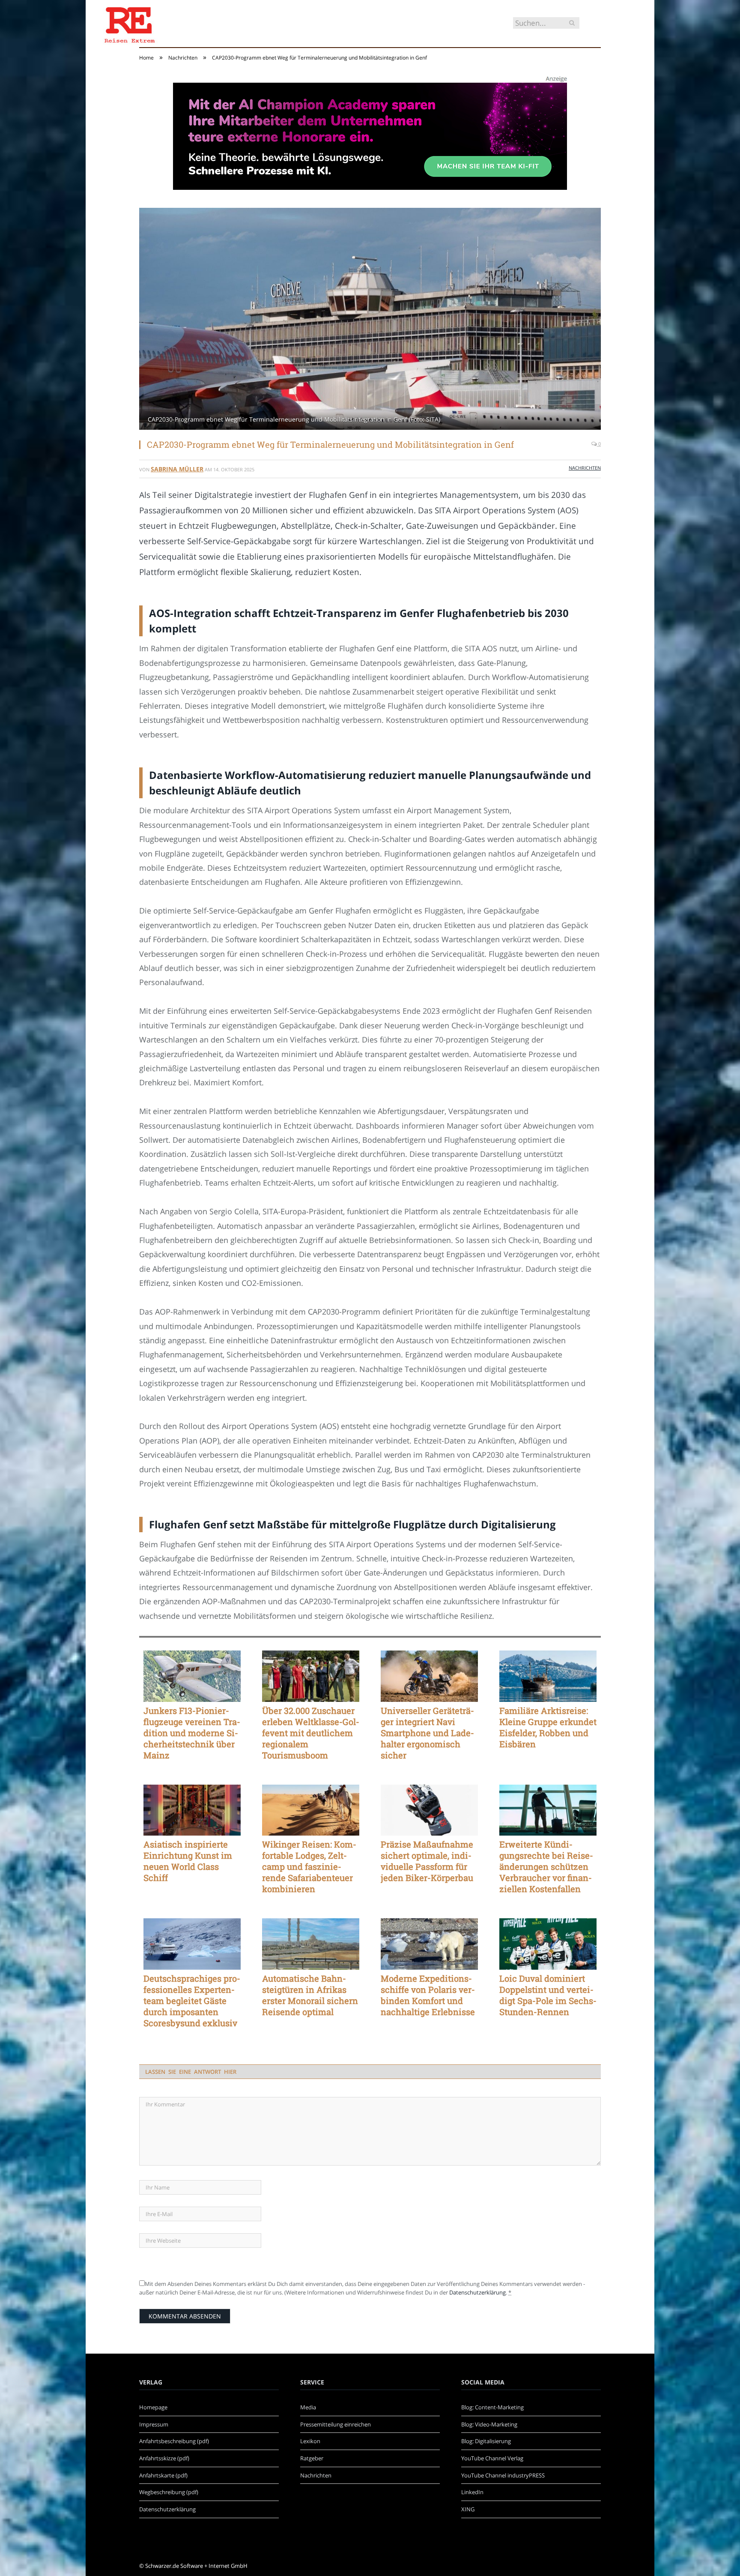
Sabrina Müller (177, 469)
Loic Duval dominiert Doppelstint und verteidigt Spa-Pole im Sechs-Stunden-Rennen (548, 1995)
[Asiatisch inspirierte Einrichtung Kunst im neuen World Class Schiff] (192, 1810)
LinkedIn (472, 2492)
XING (468, 2509)
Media (308, 2407)
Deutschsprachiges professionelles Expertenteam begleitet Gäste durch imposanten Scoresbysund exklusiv (192, 2001)
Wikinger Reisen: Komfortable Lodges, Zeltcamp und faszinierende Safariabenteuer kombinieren (309, 1866)
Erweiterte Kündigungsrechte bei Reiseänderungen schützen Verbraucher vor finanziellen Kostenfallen (546, 1866)
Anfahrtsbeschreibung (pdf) (174, 2441)
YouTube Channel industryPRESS (503, 2475)
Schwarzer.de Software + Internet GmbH (196, 2566)
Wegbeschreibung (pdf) (169, 2492)
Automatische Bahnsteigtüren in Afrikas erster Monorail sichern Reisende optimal (310, 1995)
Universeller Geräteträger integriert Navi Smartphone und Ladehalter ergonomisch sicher (427, 1733)
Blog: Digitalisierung (486, 2441)
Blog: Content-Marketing (492, 2407)
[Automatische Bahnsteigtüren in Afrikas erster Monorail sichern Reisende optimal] (311, 1944)
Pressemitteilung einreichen (336, 2424)
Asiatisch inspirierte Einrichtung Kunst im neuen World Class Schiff (188, 1861)
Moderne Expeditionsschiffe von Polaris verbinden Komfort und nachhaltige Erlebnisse (428, 1995)
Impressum (154, 2424)
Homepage (153, 2407)
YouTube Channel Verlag (492, 2458)
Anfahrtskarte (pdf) (163, 2475)
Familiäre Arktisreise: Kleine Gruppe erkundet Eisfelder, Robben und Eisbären (548, 1727)
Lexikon (310, 2441)
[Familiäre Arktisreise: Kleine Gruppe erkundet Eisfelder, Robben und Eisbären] (548, 1676)
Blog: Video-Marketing (489, 2424)
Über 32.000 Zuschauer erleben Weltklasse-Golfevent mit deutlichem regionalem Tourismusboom (311, 1733)
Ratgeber (312, 2458)
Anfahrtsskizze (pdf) (164, 2458)
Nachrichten (585, 468)
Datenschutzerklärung (477, 2292)
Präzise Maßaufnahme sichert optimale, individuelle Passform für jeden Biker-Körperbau (427, 1861)
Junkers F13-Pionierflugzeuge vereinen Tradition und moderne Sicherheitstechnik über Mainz (192, 1733)
